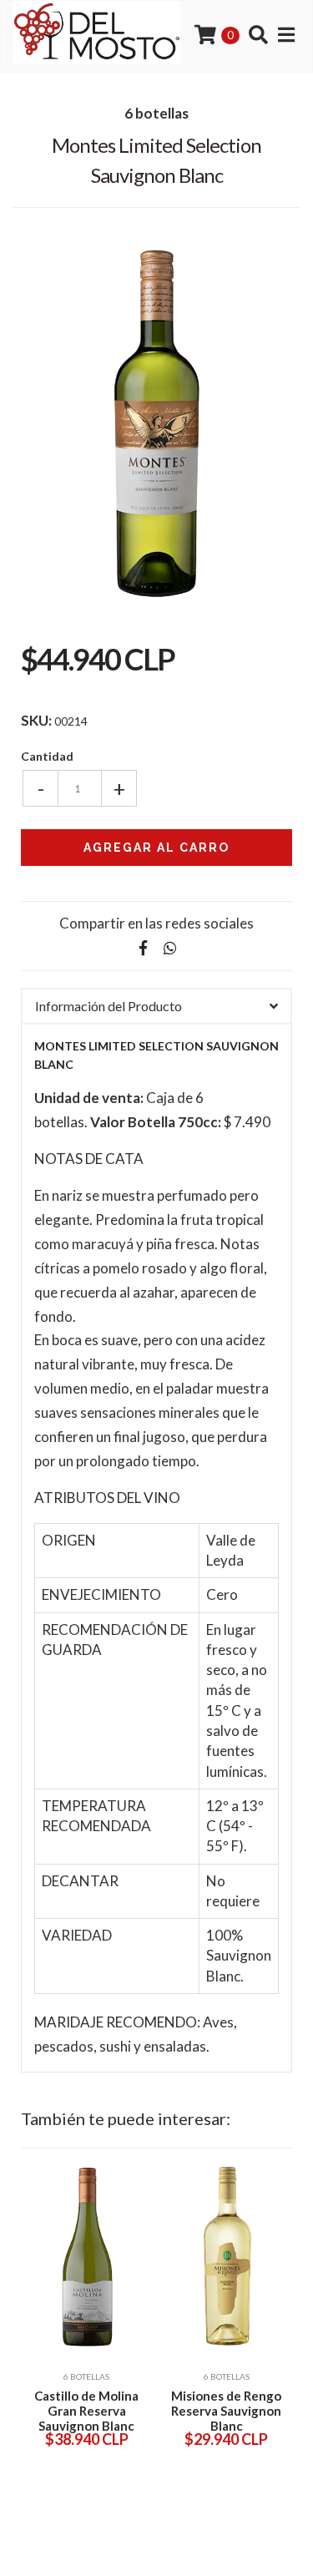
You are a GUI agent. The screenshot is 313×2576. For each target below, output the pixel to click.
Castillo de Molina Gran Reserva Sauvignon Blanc (86, 2411)
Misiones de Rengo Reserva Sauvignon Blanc (226, 2411)
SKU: (36, 721)
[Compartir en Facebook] (144, 948)
